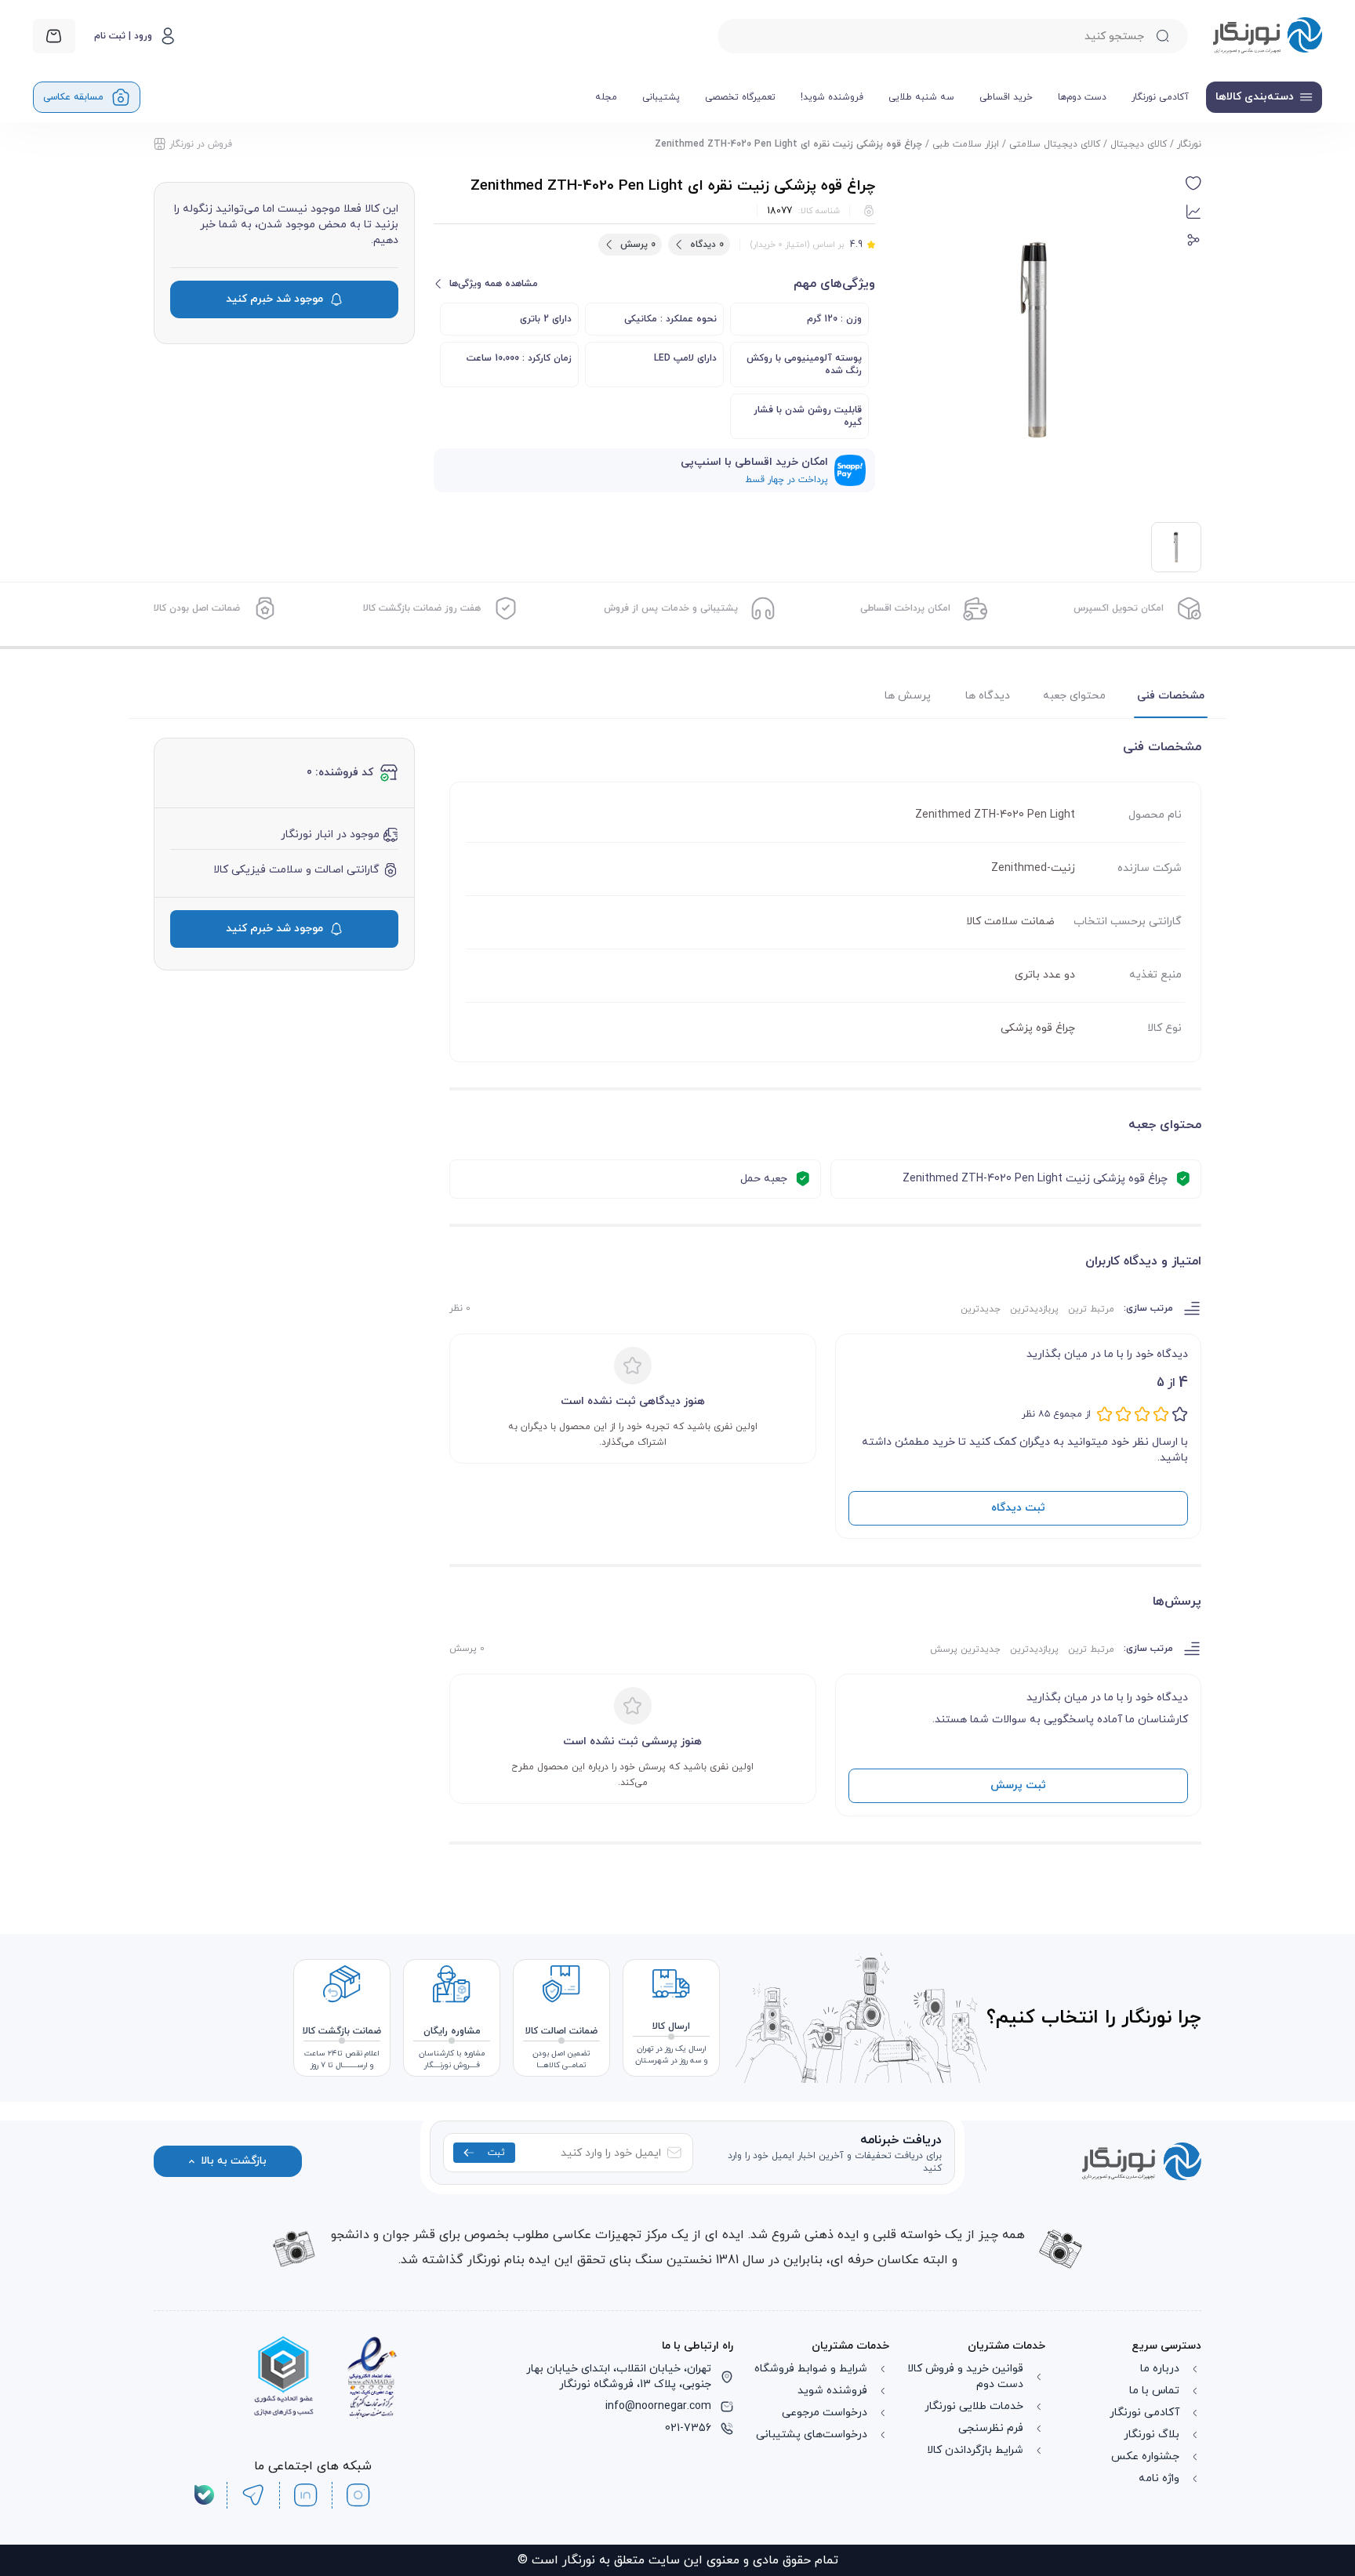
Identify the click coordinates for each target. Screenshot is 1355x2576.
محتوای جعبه (1074, 696)
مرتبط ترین (1091, 1309)
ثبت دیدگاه (1018, 1508)
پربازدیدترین (1034, 1309)
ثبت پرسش (1018, 1785)
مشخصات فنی (1171, 696)
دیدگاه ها (988, 696)
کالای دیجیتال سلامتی (1055, 144)
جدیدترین (981, 1309)
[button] (1193, 183)
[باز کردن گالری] (1037, 339)
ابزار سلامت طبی (966, 144)
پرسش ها (908, 696)
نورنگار (1189, 144)
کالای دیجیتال (1139, 144)
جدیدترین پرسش (965, 1649)
